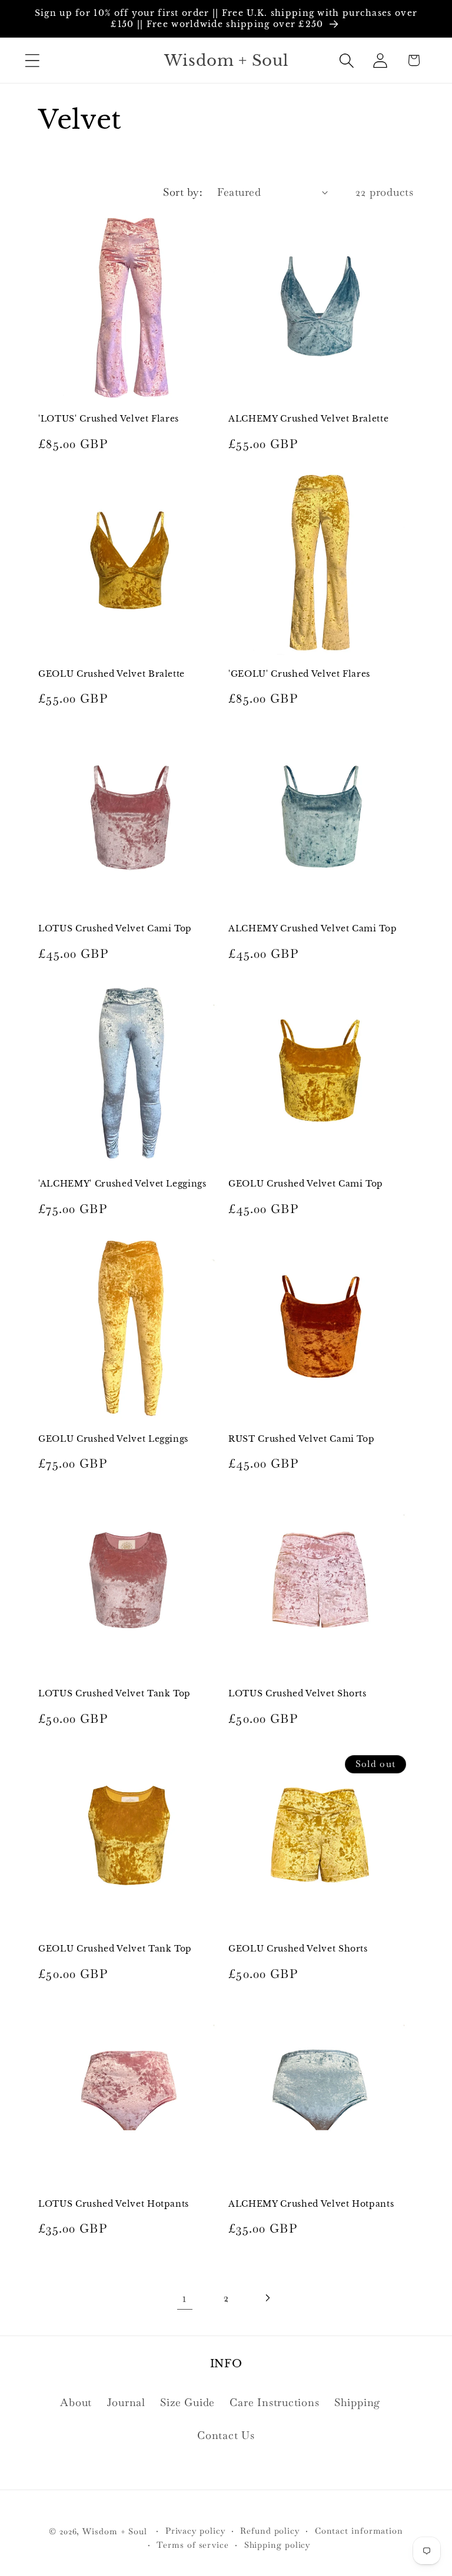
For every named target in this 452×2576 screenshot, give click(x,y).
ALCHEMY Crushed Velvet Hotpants (311, 2204)
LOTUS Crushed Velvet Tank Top (114, 1693)
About (76, 2402)
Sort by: (182, 192)
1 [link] (185, 2298)
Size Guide (187, 2402)
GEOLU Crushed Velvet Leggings (113, 1439)
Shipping (357, 2402)
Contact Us (226, 2435)
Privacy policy (195, 2531)
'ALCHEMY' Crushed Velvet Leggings (122, 1184)
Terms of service (193, 2545)
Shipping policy (277, 2545)
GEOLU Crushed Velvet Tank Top (115, 1949)
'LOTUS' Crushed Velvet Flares (109, 419)
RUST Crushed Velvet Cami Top (301, 1439)
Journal (126, 2402)
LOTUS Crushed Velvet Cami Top (115, 928)
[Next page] (267, 2298)
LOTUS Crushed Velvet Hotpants (114, 2204)
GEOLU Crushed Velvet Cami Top (306, 1184)
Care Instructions (274, 2402)
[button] (32, 60)
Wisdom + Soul (115, 2531)
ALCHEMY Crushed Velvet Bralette (308, 419)
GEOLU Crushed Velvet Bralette (112, 674)
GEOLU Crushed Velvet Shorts (298, 1949)
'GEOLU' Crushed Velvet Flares (299, 674)
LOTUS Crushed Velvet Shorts (298, 1693)
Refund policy (270, 2531)
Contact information (359, 2531)
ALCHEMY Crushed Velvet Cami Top (313, 928)
